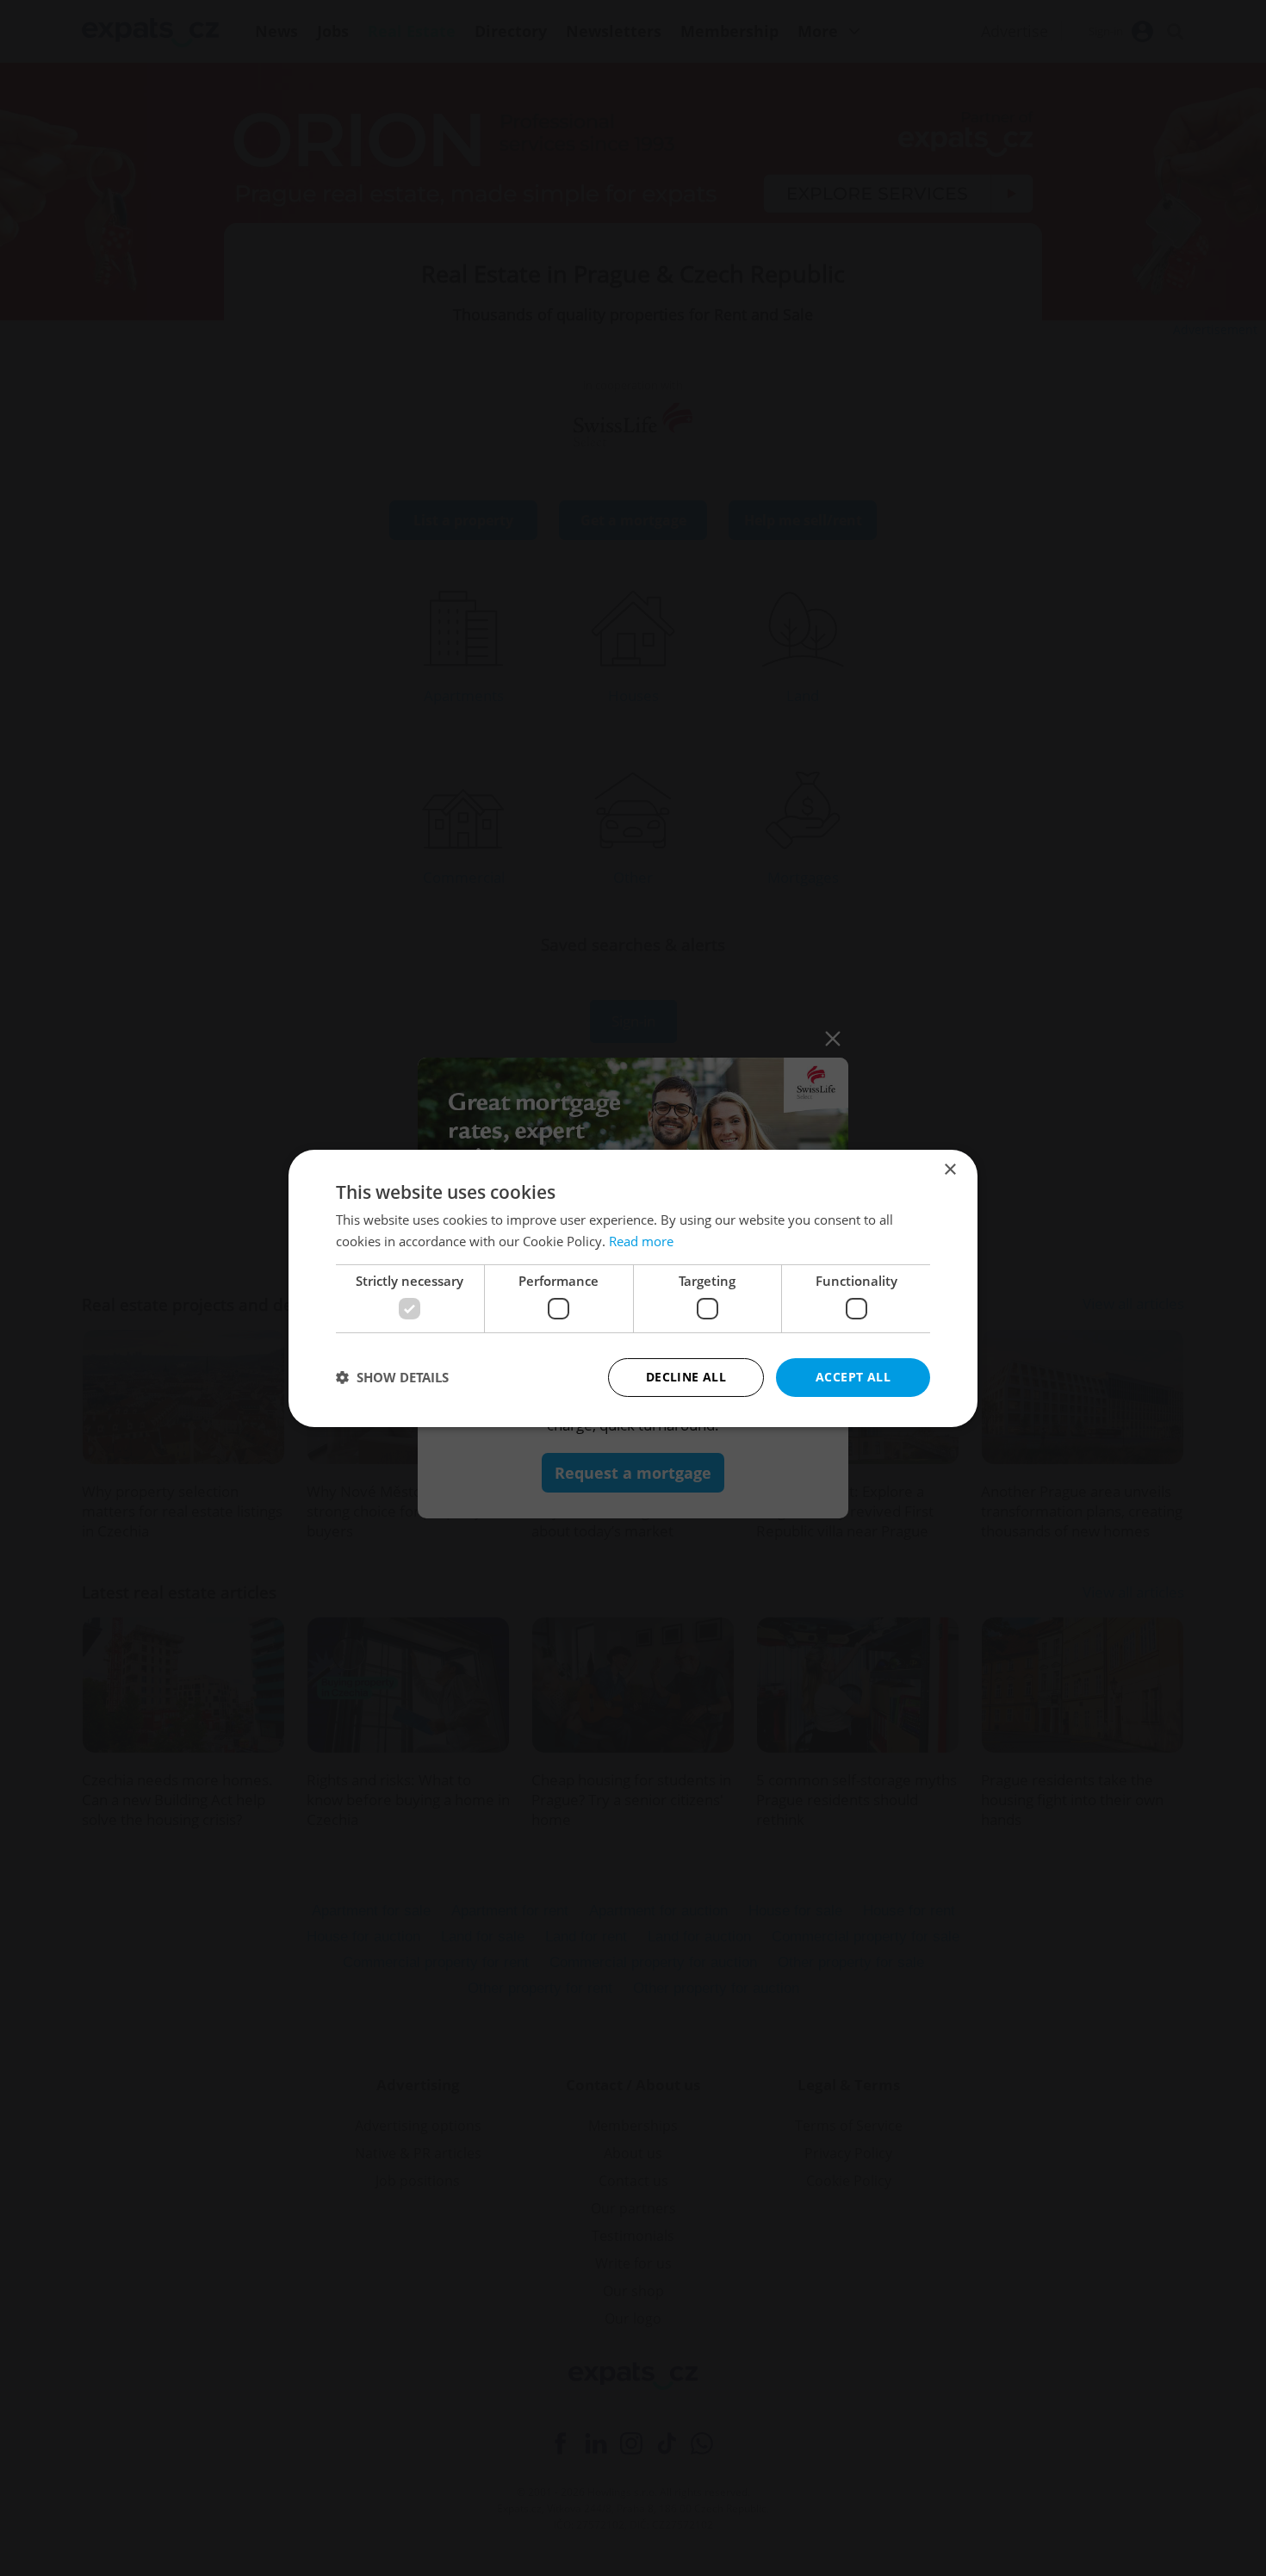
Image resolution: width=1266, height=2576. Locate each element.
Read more (641, 1241)
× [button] (949, 1169)
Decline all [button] (686, 1377)
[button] (392, 1377)
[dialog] (633, 1288)
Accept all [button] (853, 1377)
